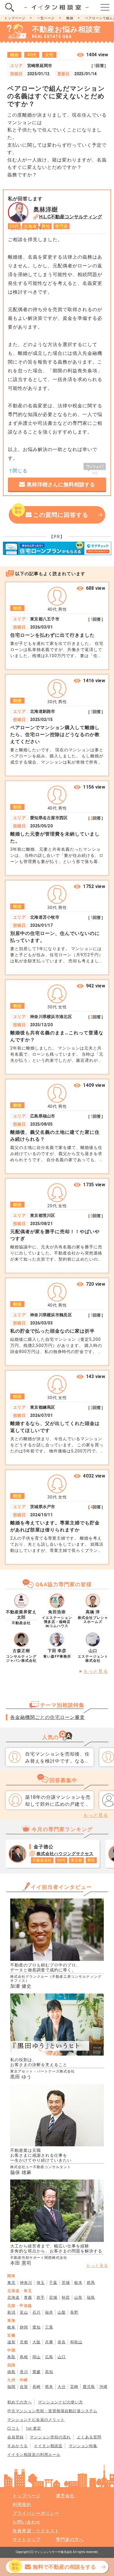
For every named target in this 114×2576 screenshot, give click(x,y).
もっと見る (96, 1671)
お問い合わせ (27, 2522)
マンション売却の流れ (50, 2437)
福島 (91, 2297)
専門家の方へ (70, 2540)
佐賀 (24, 2387)
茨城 (66, 2283)
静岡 (24, 2327)
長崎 (37, 2387)
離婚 (70, 18)
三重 (49, 2327)
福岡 (11, 2387)
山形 (78, 2297)
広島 (49, 2357)
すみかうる (18, 2446)
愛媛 (37, 2372)
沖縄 (103, 2387)
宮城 (53, 2297)
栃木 (78, 2283)
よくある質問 (89, 2437)
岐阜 (11, 2327)
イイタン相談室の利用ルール (34, 2455)
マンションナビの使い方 (61, 2402)
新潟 (11, 2312)
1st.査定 (33, 2428)
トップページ (15, 18)
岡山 (37, 2357)
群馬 (91, 2283)
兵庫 (49, 2342)
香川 (24, 2372)
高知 (49, 2372)
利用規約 (22, 2505)
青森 (28, 2297)
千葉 (53, 2283)
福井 (49, 2312)
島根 (24, 2357)
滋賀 (11, 2342)
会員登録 (15, 2437)
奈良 (62, 2342)
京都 (24, 2342)
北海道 (13, 2297)
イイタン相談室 (48, 2446)
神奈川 (26, 2283)
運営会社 (65, 2496)
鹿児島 (89, 2387)
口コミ (13, 2428)
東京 (11, 2283)
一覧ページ (46, 18)
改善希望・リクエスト (36, 2531)
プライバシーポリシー (36, 2513)
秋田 (66, 2297)
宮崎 (74, 2387)
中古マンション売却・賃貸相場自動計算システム (52, 2411)
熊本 (49, 2387)
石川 (37, 2312)
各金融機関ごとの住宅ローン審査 (47, 1717)
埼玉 (41, 2283)
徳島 (11, 2372)
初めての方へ (20, 2402)
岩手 (41, 2297)
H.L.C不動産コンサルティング (71, 217)
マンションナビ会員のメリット (36, 2420)
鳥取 (11, 2357)
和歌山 (76, 2342)
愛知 (37, 2327)
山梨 (62, 2312)
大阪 (37, 2342)
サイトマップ (27, 2540)
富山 (24, 2312)
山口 (62, 2357)
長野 (74, 2312)
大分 (62, 2387)
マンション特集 (83, 2446)
